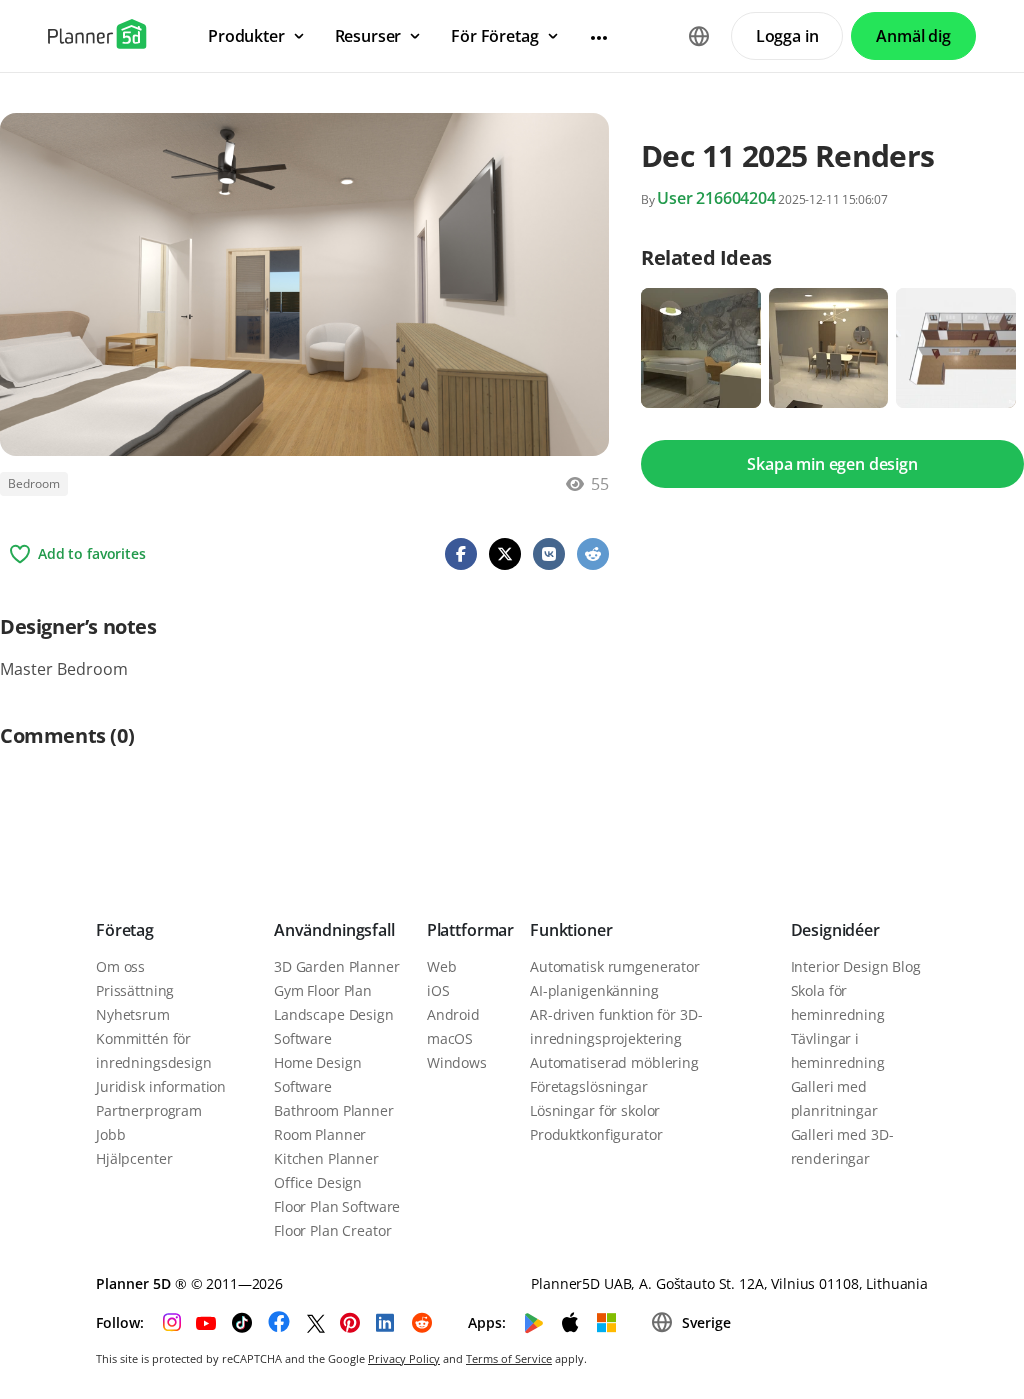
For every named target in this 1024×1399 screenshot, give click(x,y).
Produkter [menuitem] (246, 36)
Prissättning (135, 990)
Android (453, 1014)
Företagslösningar (589, 1086)
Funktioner (571, 930)
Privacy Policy (404, 1358)
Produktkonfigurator (596, 1134)
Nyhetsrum (133, 1014)
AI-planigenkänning (594, 990)
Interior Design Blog (856, 966)
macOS (450, 1038)
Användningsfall (334, 930)
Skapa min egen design (832, 464)
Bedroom (34, 483)
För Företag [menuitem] (494, 36)
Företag (125, 930)
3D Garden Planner (337, 966)
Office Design (318, 1182)
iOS (438, 990)
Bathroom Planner (334, 1110)
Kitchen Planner (326, 1158)
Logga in (787, 36)
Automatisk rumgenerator (615, 966)
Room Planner (320, 1134)
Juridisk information (161, 1086)
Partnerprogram (149, 1110)
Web (442, 966)
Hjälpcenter (134, 1158)
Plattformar (470, 930)
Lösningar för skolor (595, 1110)
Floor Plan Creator (332, 1230)
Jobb (110, 1134)
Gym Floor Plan (323, 990)
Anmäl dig (913, 36)
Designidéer (835, 930)
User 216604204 (716, 198)
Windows (457, 1062)
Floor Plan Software (337, 1206)
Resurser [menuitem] (368, 36)
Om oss (120, 966)
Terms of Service (509, 1358)
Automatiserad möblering (614, 1062)
